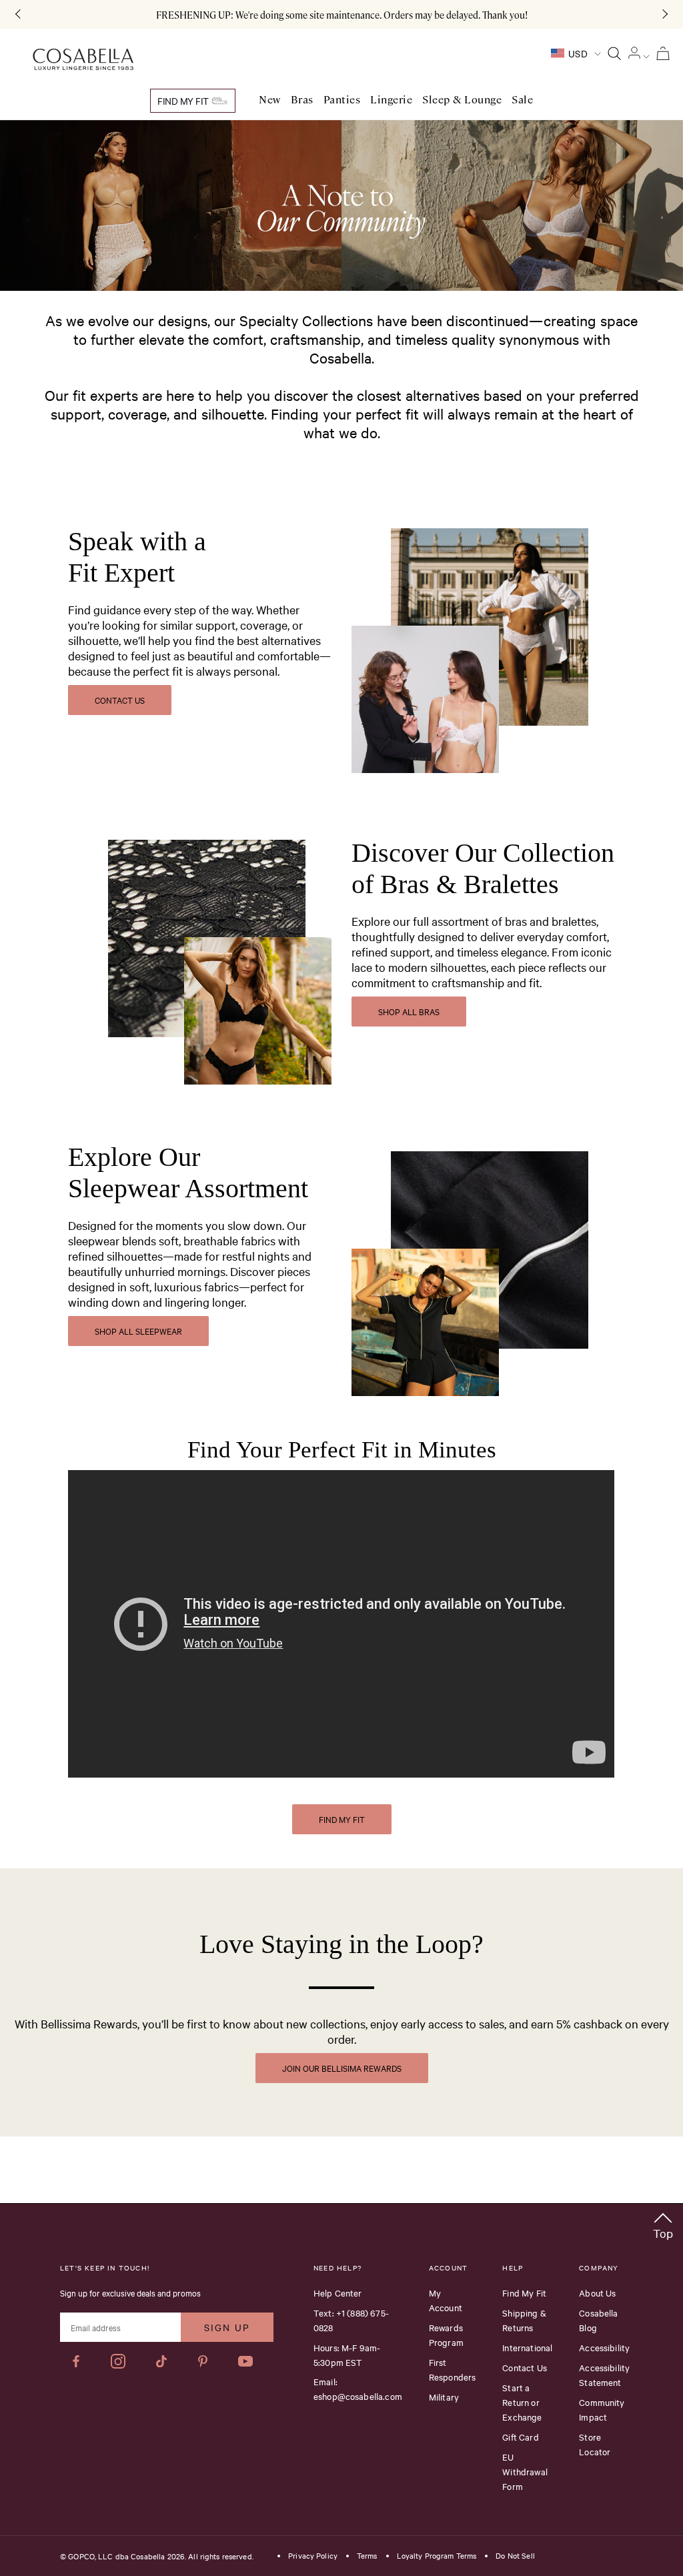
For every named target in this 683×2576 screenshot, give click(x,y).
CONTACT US (120, 700)
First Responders (453, 2369)
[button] (663, 2223)
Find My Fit (184, 101)
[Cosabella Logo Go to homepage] (83, 60)
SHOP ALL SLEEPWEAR (138, 1331)
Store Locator (595, 2444)
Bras (302, 100)
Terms (367, 2556)
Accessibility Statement (604, 2375)
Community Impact (602, 2409)
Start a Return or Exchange (522, 2402)
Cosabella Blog (598, 2320)
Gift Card (520, 2437)
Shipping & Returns (524, 2320)
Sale (522, 100)
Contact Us (525, 2367)
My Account (446, 2300)
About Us (597, 2293)
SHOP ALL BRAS (409, 1011)
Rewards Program (446, 2335)
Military (444, 2397)
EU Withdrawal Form (525, 2471)
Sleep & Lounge (462, 100)
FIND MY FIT (342, 1819)
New (270, 100)
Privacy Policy (313, 2556)
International (527, 2347)
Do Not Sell (515, 2556)
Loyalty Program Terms (437, 2556)
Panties (342, 100)
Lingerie (391, 100)
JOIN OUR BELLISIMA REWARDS (342, 2068)
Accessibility (604, 2347)
